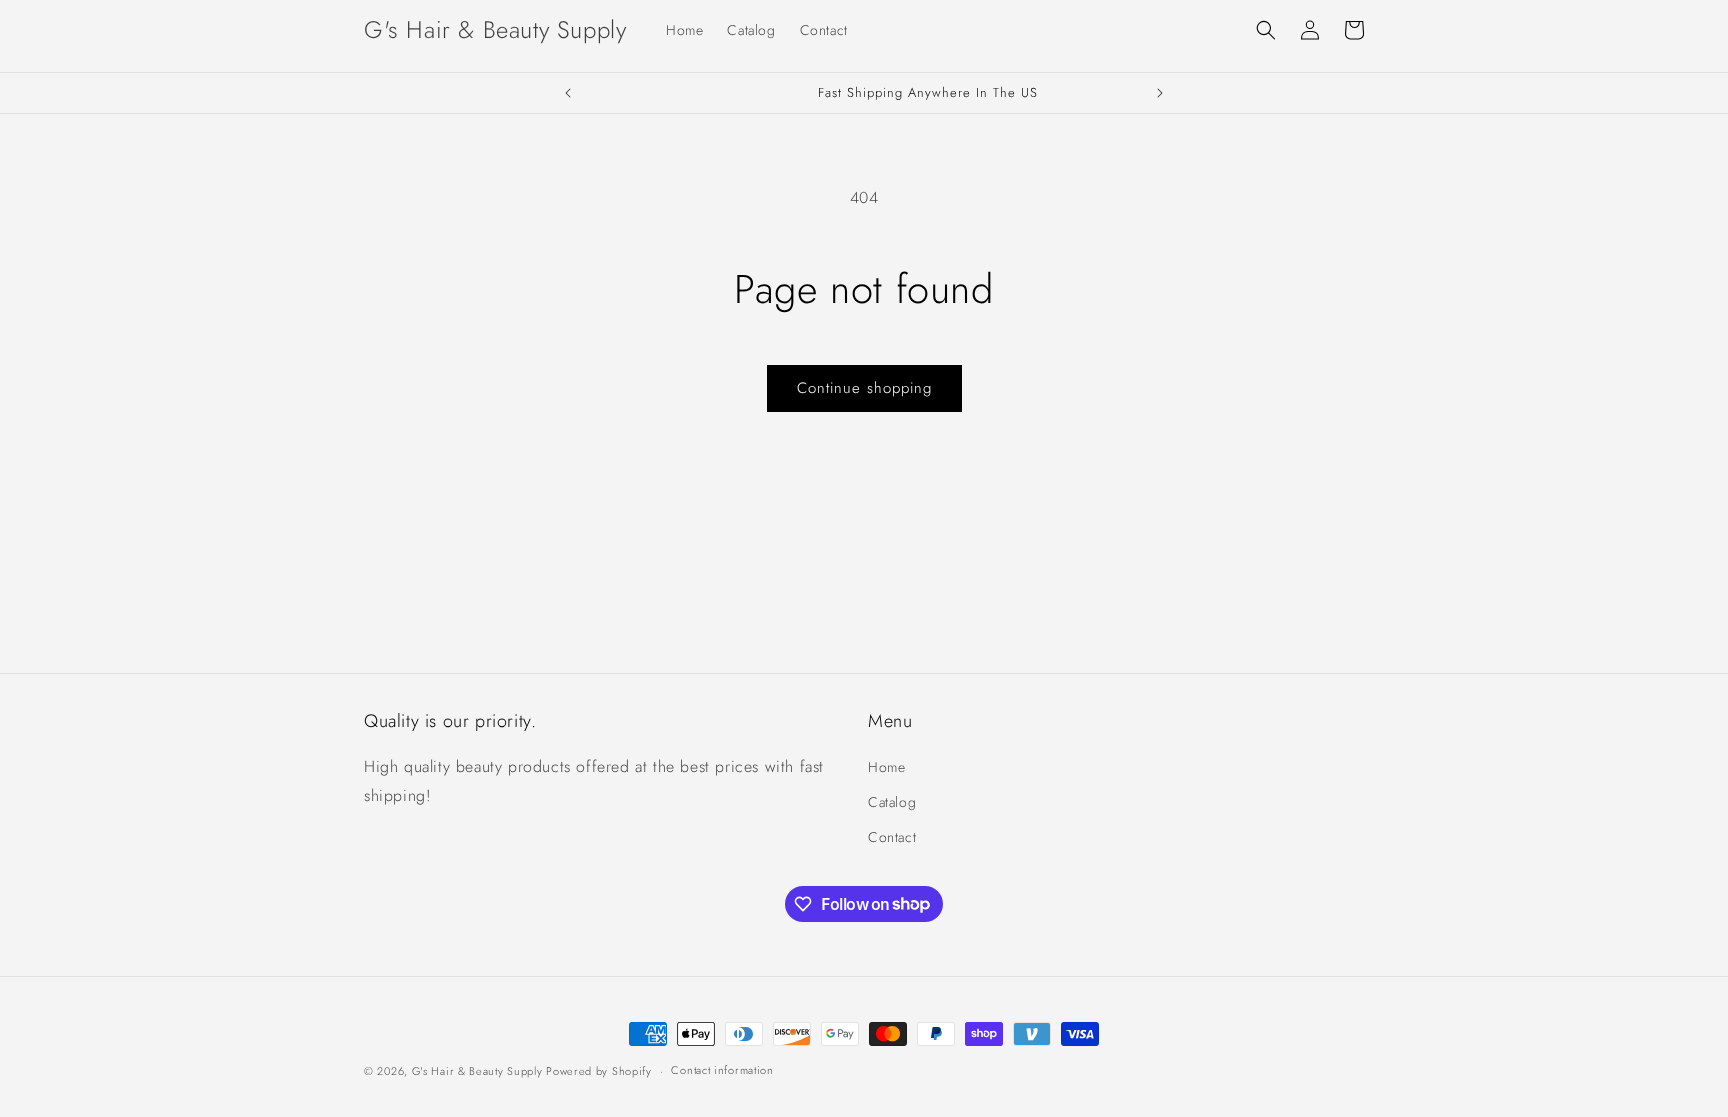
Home (886, 767)
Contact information (722, 1070)
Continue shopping (864, 388)
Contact (892, 837)
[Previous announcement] (568, 93)
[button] (1266, 30)
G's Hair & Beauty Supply (479, 1071)
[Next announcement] (1160, 93)
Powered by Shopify (599, 1071)
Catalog (892, 802)
